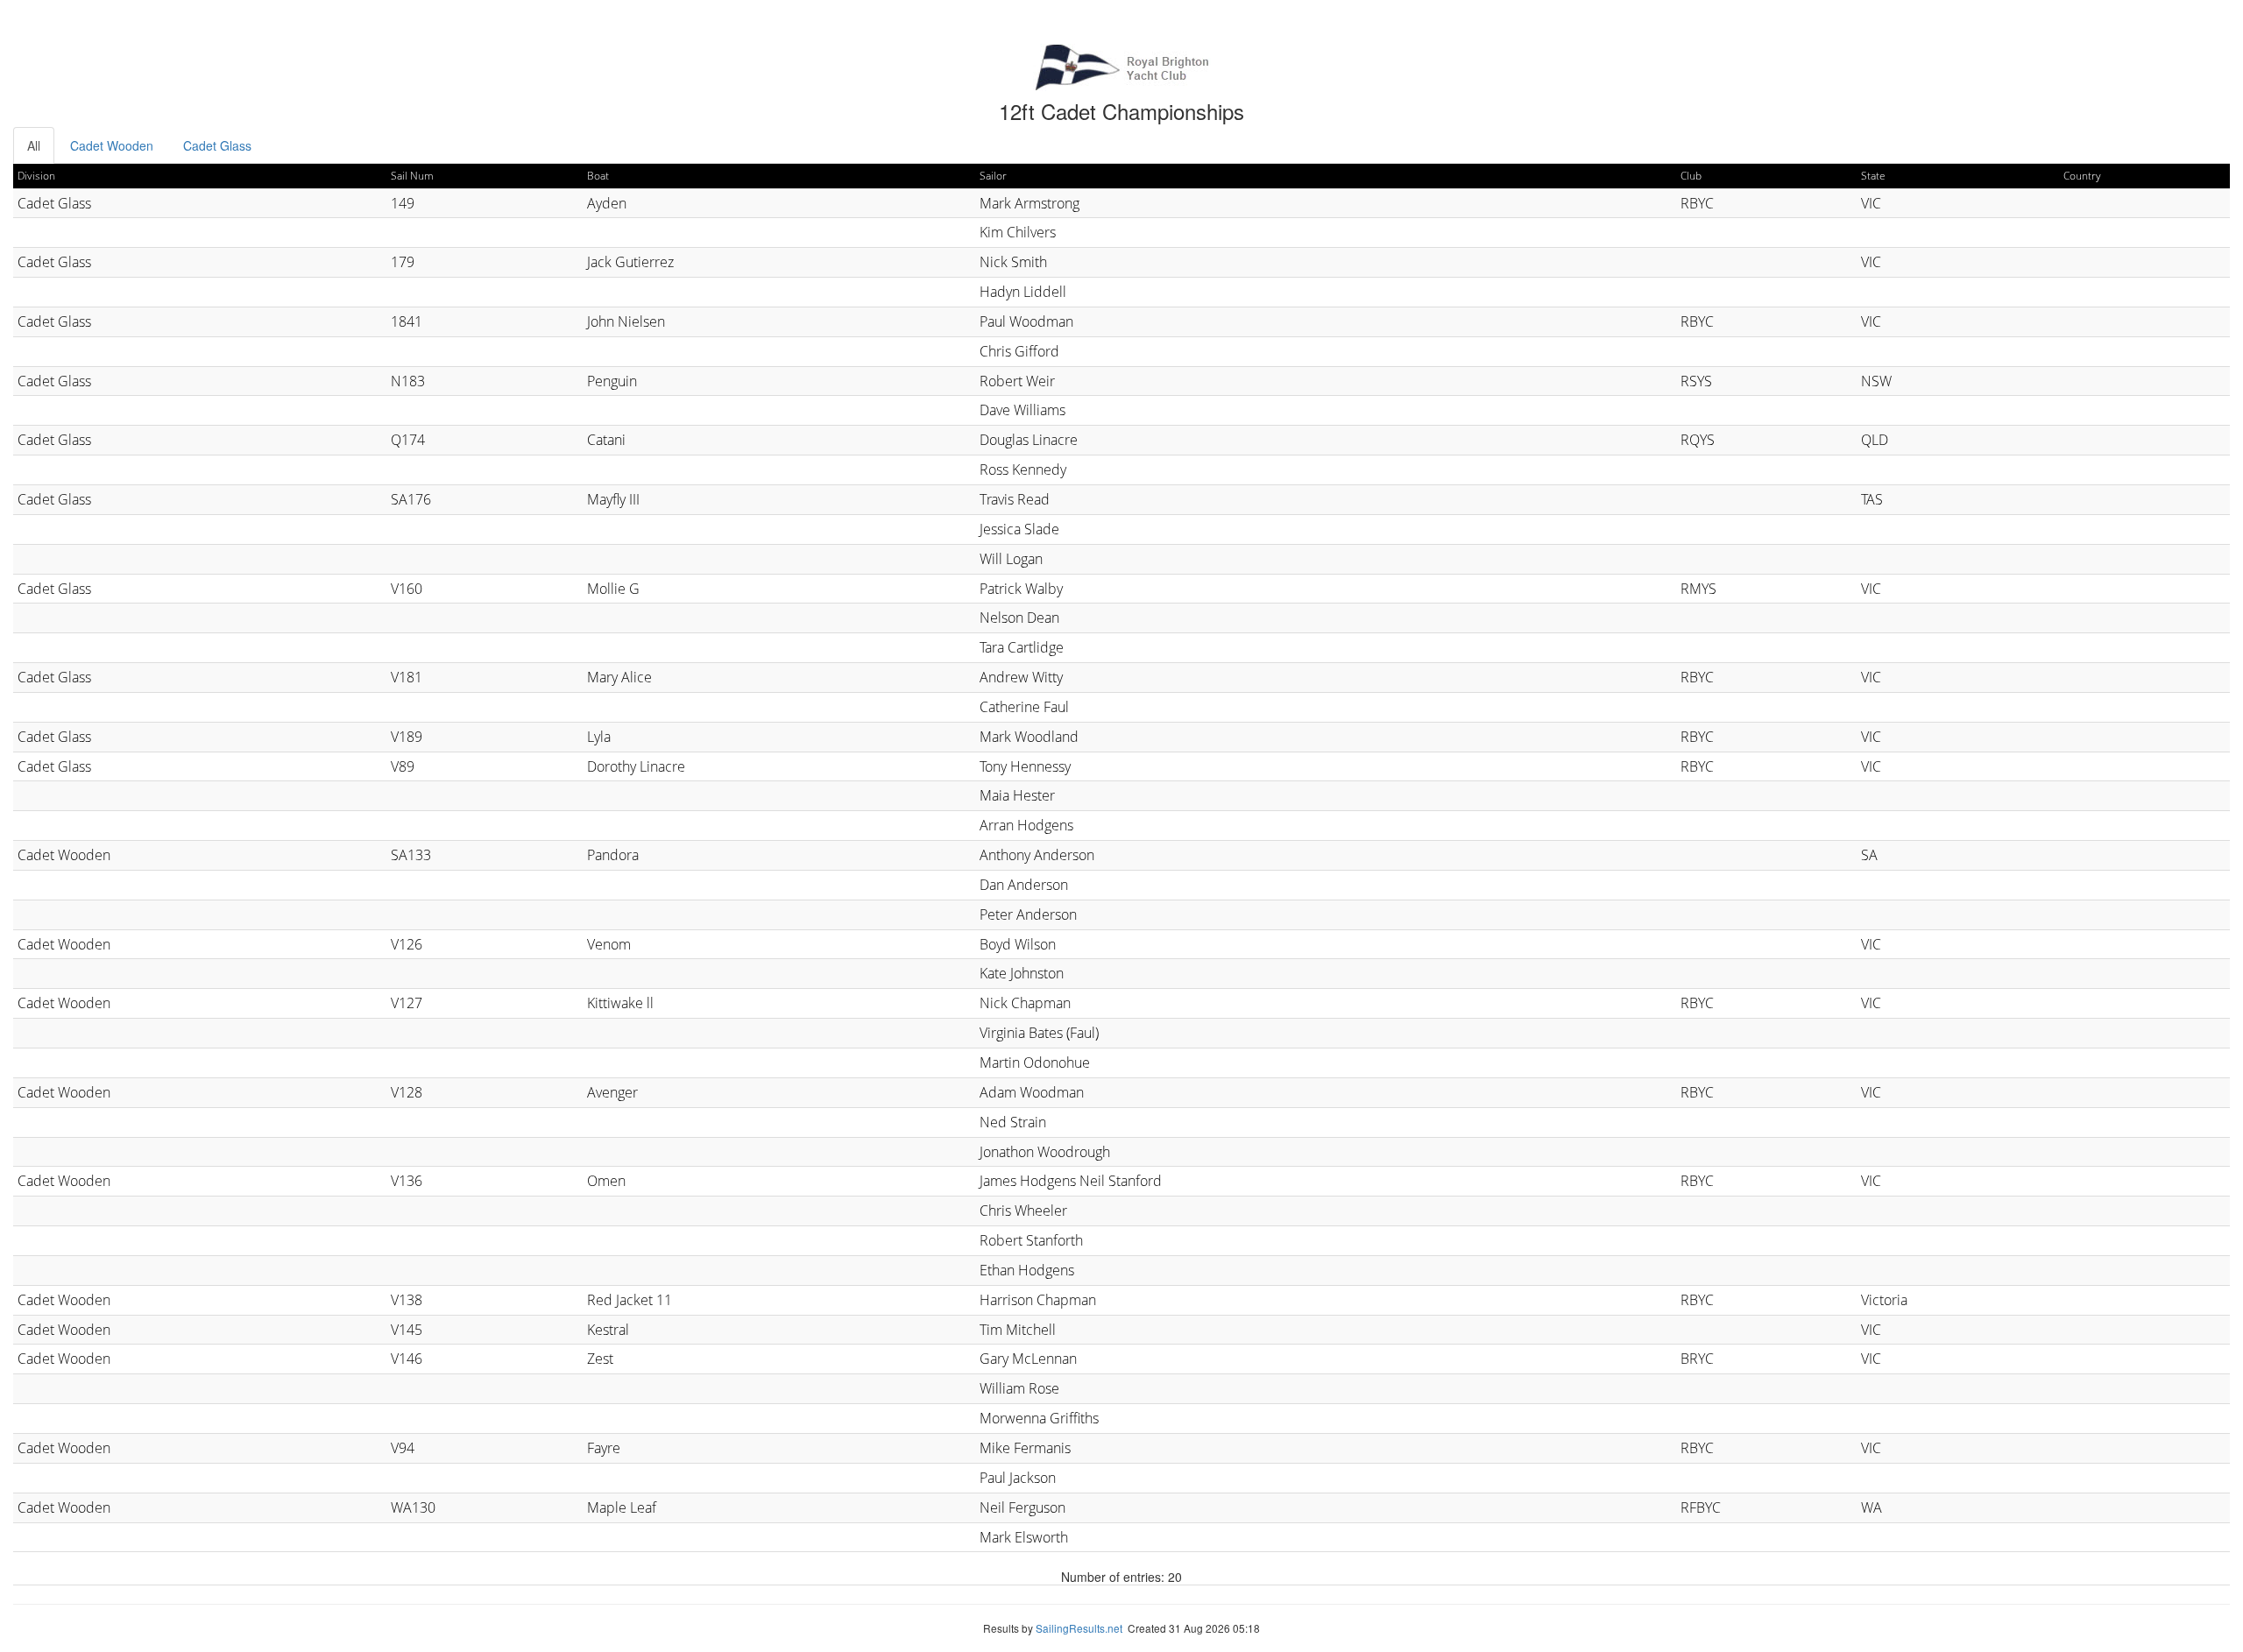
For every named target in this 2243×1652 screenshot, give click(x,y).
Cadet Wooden (112, 145)
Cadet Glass (217, 145)
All (34, 145)
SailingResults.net (1079, 1628)
